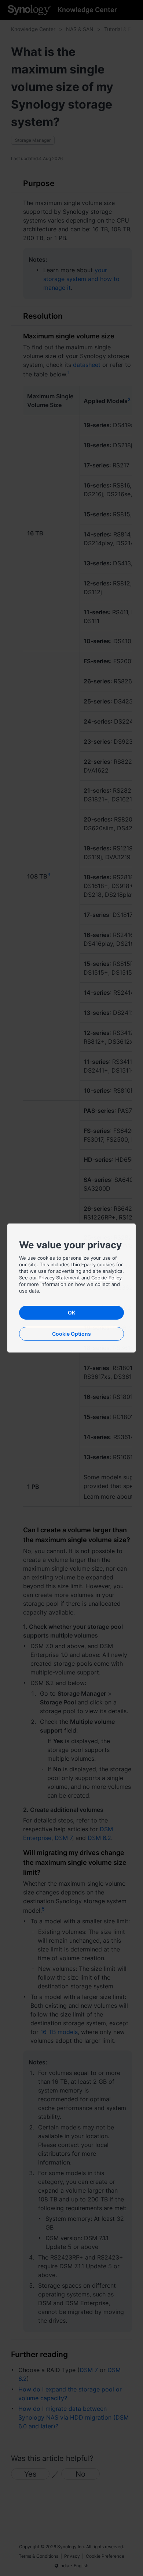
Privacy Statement (59, 1278)
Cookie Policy (107, 1278)
